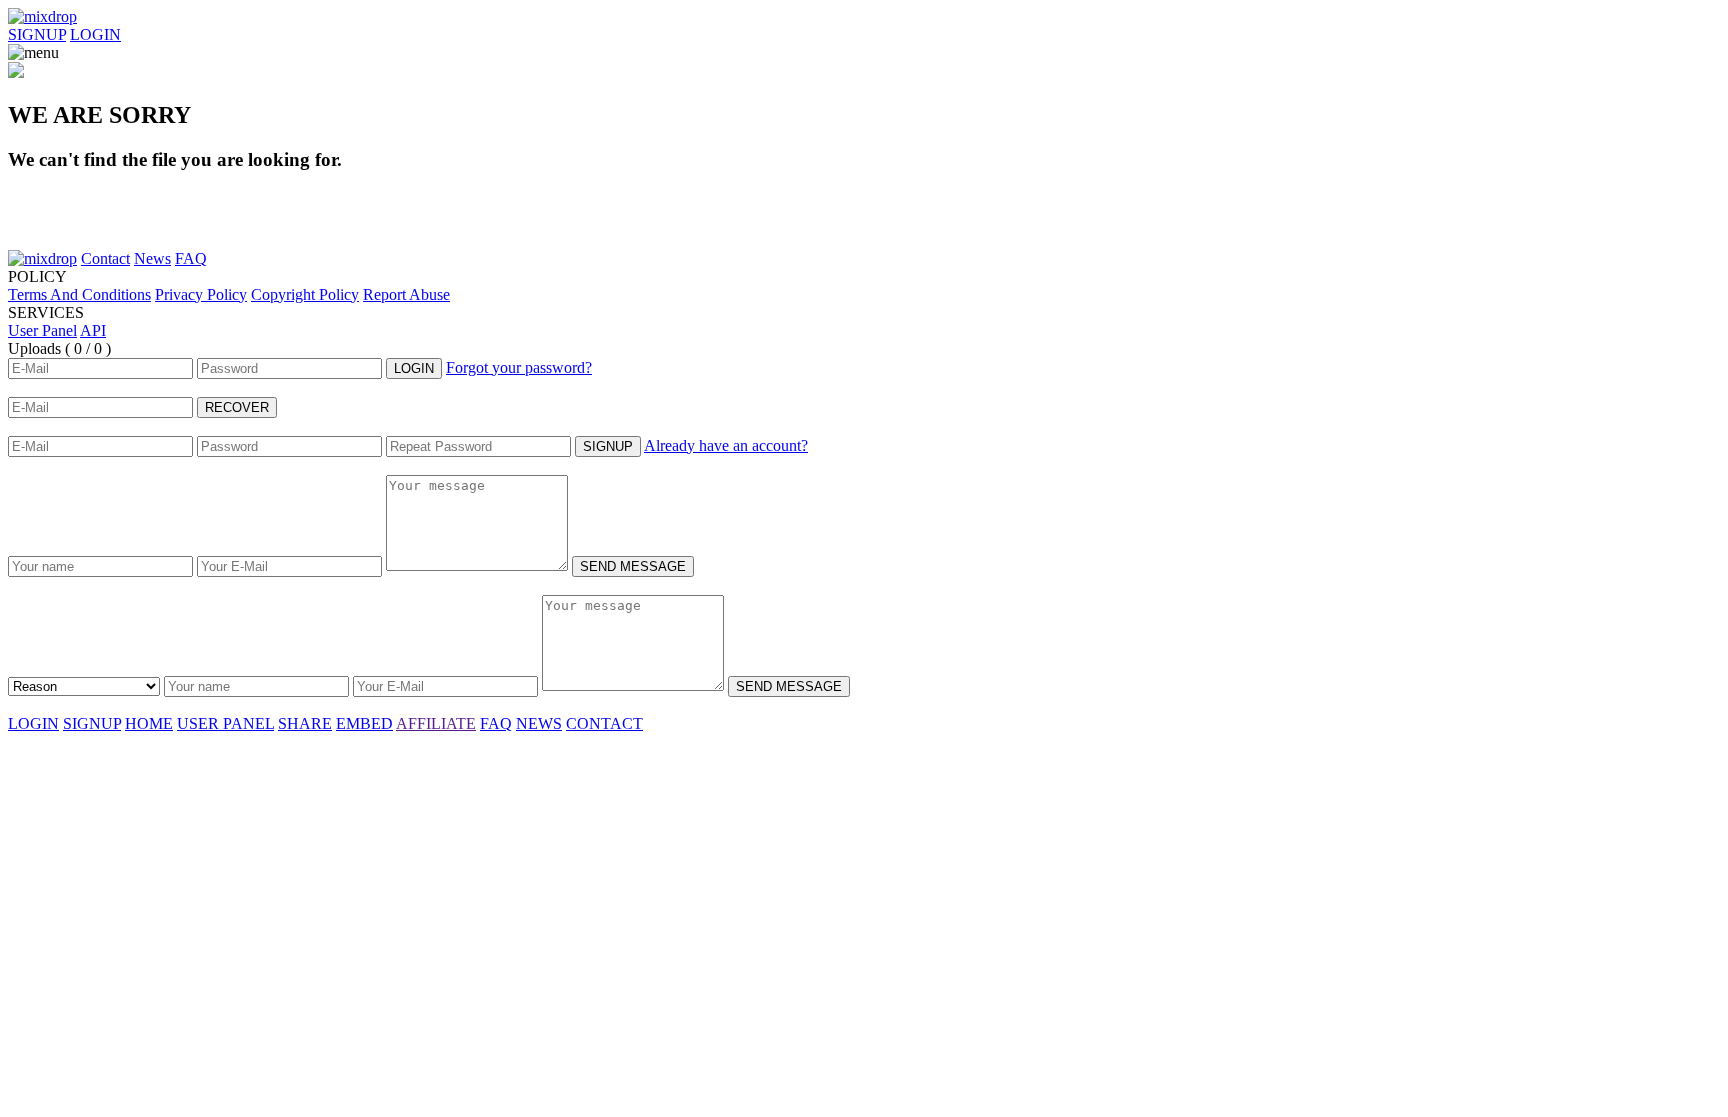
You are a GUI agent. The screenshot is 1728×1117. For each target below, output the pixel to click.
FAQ (191, 258)
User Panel (42, 330)
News (152, 258)
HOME (149, 723)
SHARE (305, 723)
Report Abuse (406, 294)
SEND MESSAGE (633, 566)
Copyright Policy (305, 294)
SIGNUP (37, 34)
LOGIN (95, 34)
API (93, 330)
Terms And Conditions (79, 294)
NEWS (539, 723)
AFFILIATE (436, 723)
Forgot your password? (519, 367)
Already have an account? (726, 445)
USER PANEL (225, 723)
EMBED (364, 723)
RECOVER (237, 407)
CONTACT (604, 723)
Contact (105, 258)
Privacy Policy (201, 294)
